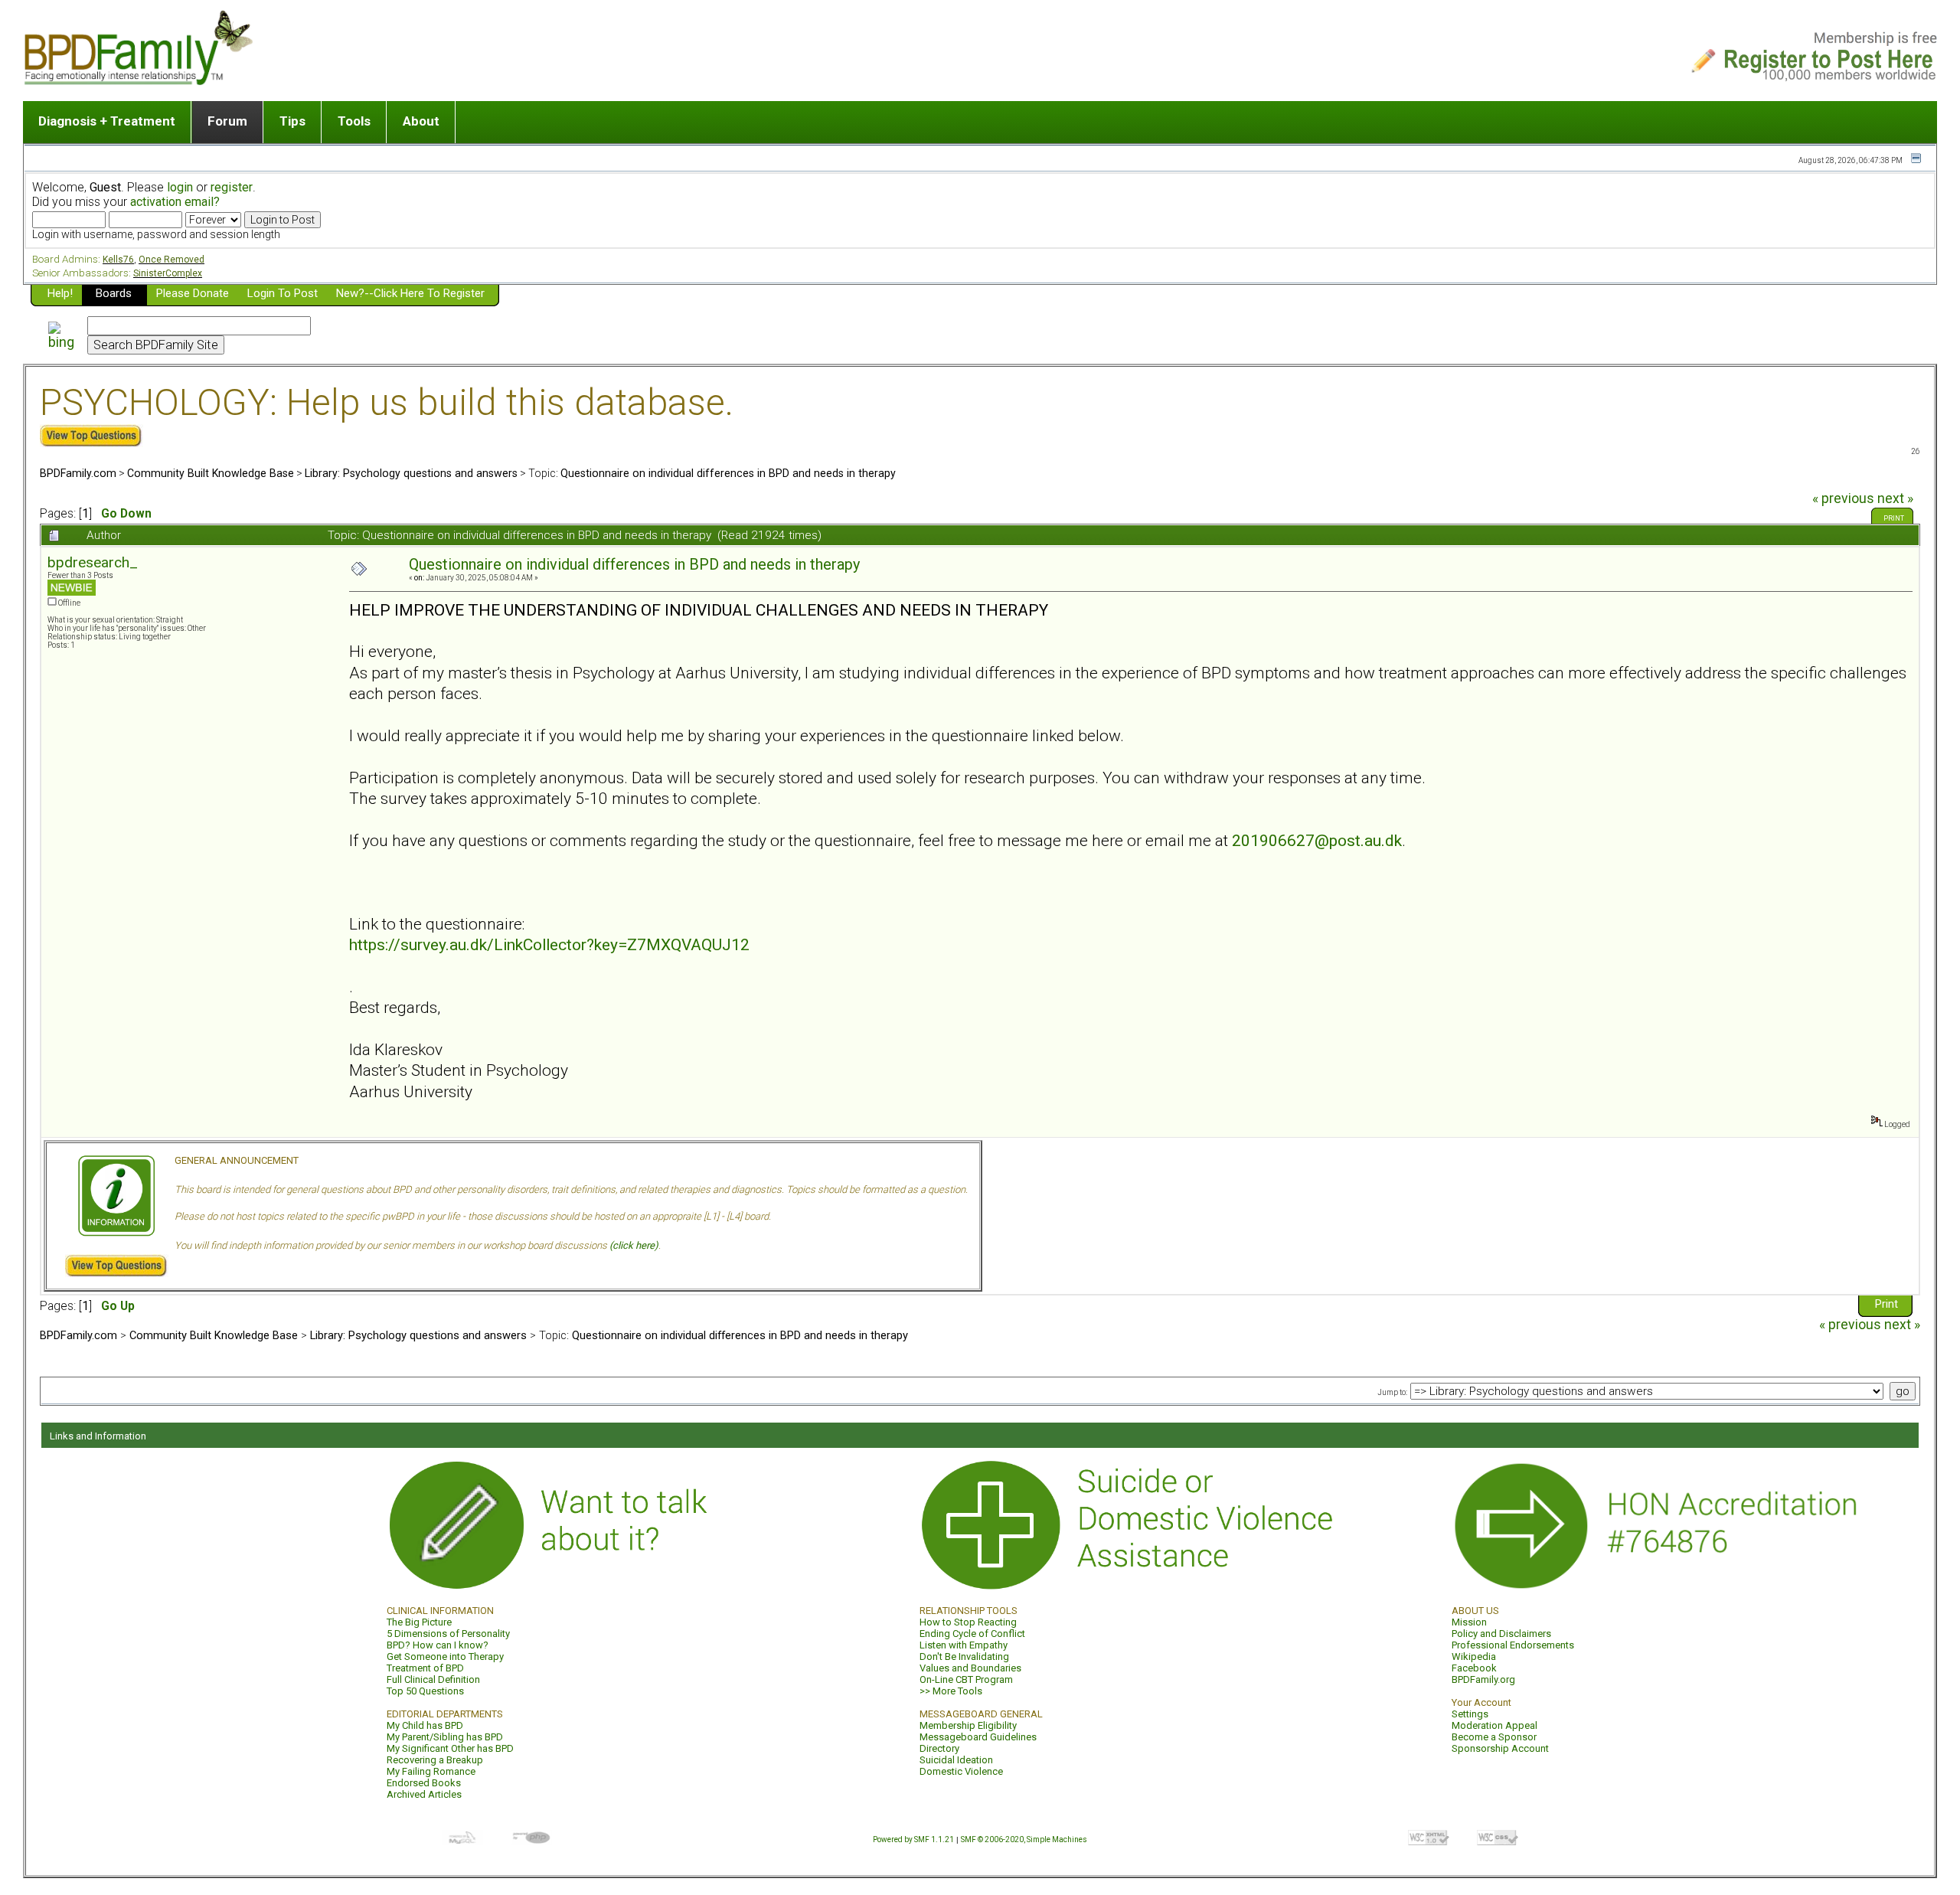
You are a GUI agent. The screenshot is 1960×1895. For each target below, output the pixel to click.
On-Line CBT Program (966, 1679)
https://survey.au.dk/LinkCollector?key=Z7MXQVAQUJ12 (549, 944)
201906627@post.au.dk (1317, 840)
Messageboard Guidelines (978, 1737)
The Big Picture (419, 1622)
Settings (1470, 1714)
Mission (1469, 1622)
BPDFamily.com (78, 473)
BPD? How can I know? (438, 1645)
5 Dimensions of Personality (448, 1634)
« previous (1843, 498)
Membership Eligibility (968, 1725)
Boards (114, 293)
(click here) (634, 1245)
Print (1894, 518)
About (421, 121)
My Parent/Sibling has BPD (445, 1737)
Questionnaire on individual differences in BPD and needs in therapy (728, 473)
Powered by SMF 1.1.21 (913, 1839)
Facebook (1474, 1668)
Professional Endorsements (1513, 1645)
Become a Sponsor (1494, 1737)
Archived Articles (424, 1794)
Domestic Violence (961, 1771)
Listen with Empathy (964, 1645)
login (180, 187)
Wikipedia (1474, 1656)
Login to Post (283, 293)
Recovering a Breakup (435, 1760)
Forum (227, 121)
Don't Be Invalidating (964, 1656)
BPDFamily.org (1483, 1679)
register (232, 187)
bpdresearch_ (93, 562)
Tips (292, 121)
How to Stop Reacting (968, 1622)
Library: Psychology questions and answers (411, 473)
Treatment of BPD (425, 1668)
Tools (354, 121)
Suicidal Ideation (956, 1760)
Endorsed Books (424, 1783)
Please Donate (193, 293)
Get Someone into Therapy (445, 1656)
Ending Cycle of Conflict (972, 1634)
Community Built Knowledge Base (211, 473)
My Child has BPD (425, 1725)
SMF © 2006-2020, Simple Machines (1024, 1839)
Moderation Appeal (1494, 1725)
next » (1895, 498)
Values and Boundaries (970, 1668)
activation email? (175, 202)
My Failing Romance (431, 1771)
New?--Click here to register (410, 293)
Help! (60, 293)
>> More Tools (951, 1691)
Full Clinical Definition (433, 1679)
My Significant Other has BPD (450, 1748)
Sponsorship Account (1500, 1748)
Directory (939, 1748)
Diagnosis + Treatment (107, 121)
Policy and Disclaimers (1501, 1634)
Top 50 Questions (425, 1691)
